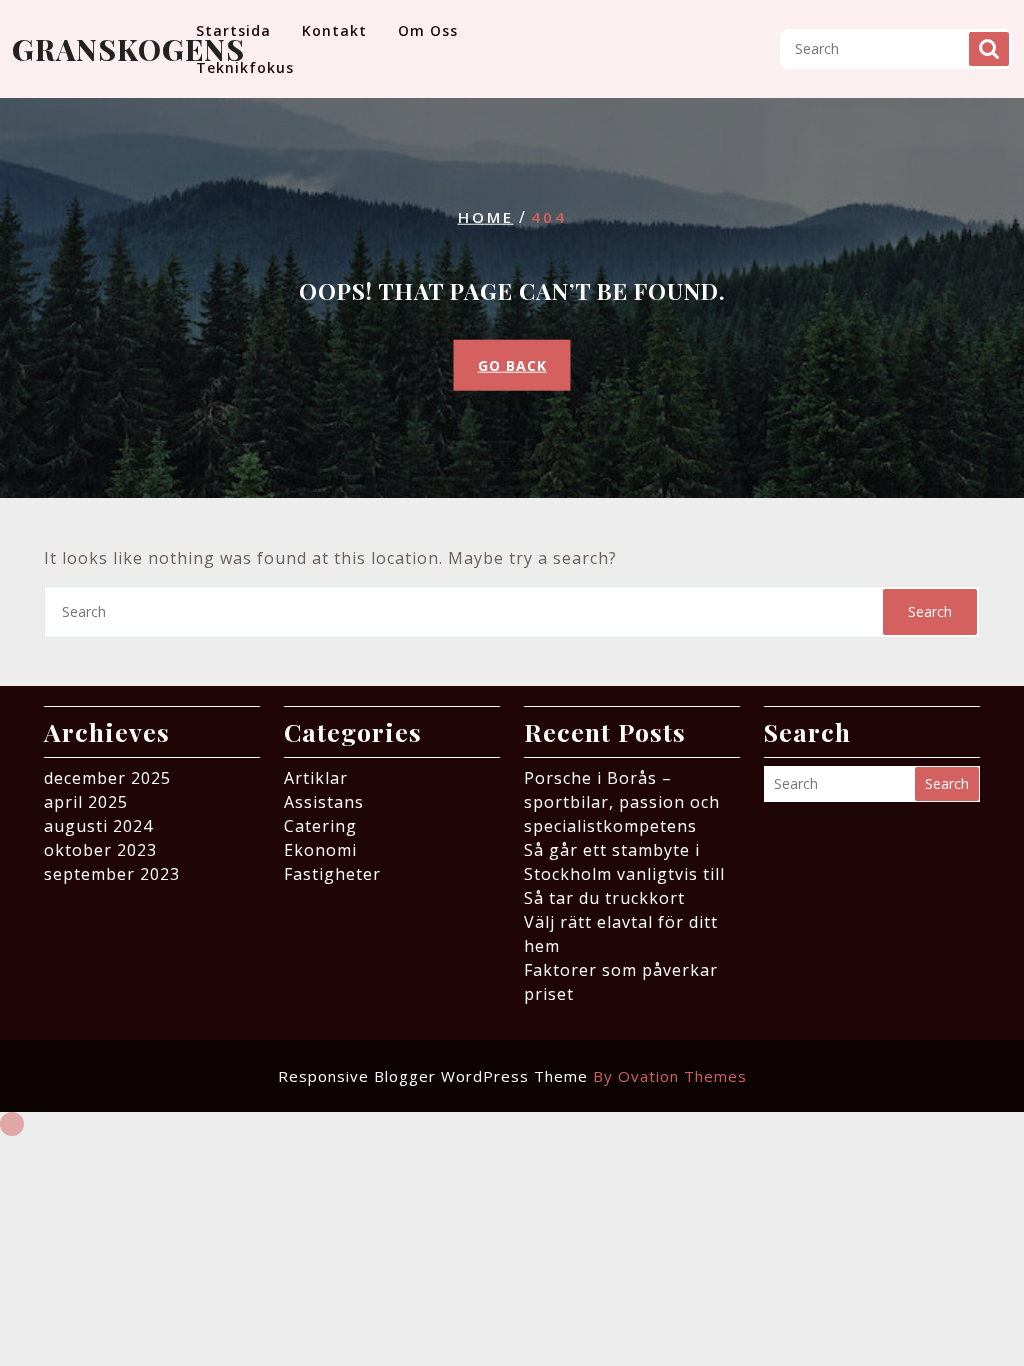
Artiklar (316, 778)
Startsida (233, 30)
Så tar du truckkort (604, 898)
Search (989, 49)
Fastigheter (332, 874)
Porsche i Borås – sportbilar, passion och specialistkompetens (622, 802)
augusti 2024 (98, 826)
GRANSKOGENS (128, 49)
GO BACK (512, 364)
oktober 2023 (100, 850)
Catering (320, 826)
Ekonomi (320, 850)
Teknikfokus (245, 67)
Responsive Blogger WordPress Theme (512, 1076)
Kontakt (334, 30)
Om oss (428, 30)
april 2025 (86, 802)
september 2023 (112, 874)
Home (486, 217)
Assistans (324, 802)
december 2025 (107, 778)
